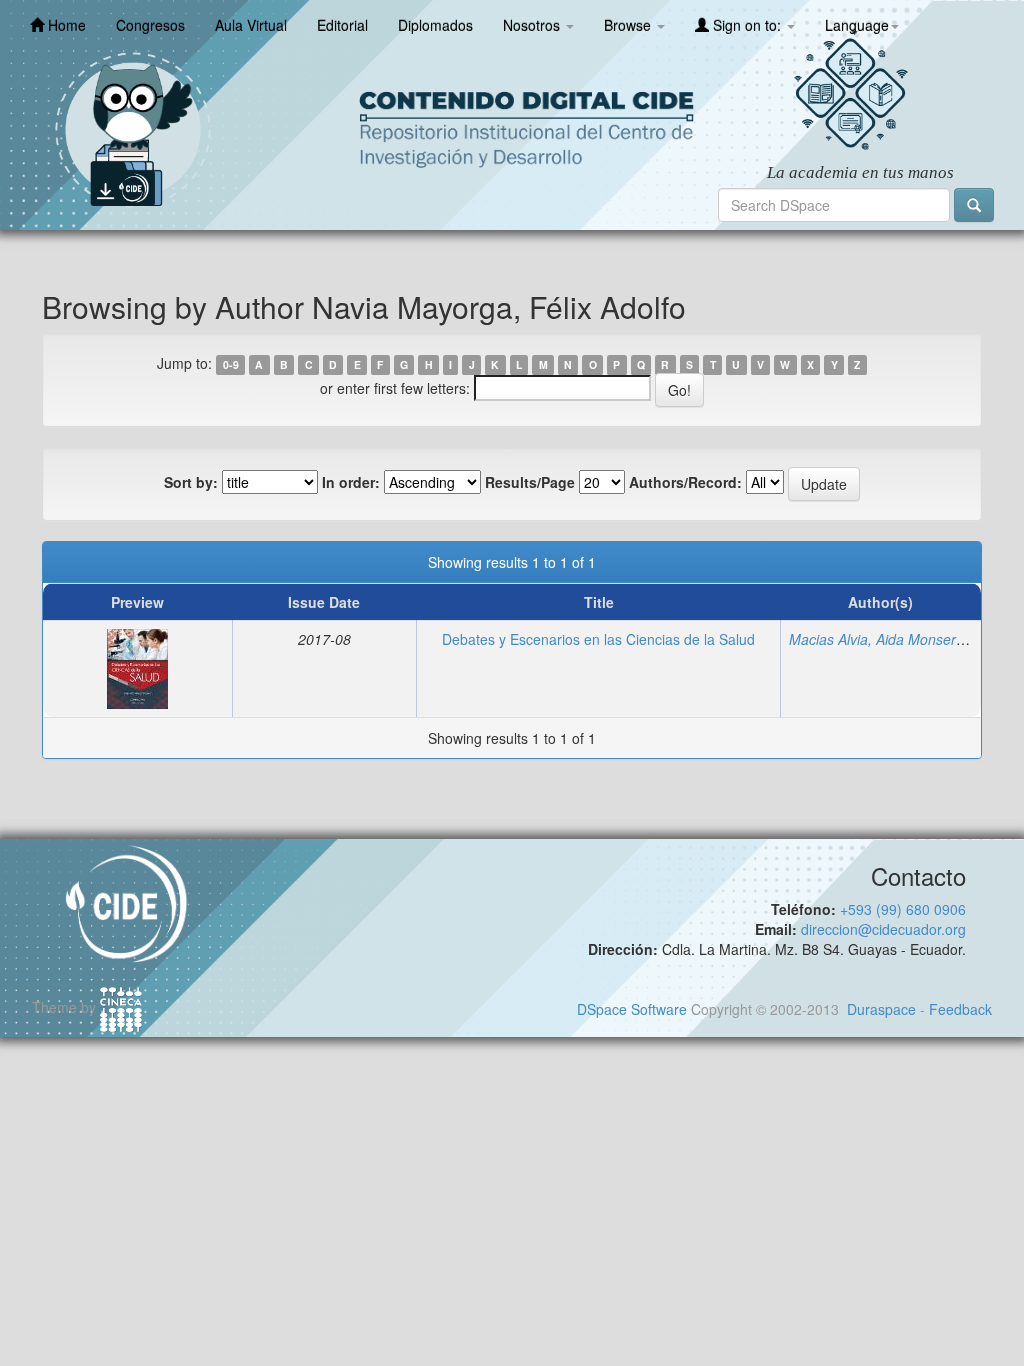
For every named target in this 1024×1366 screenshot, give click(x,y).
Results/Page (530, 482)
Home (65, 25)
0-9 (231, 364)
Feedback (960, 1009)
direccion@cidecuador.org (883, 929)
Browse (629, 25)
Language (857, 25)
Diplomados (435, 25)
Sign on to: (747, 25)
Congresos (150, 25)
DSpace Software (632, 1009)
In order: (351, 482)
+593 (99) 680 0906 (903, 909)
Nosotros (533, 25)
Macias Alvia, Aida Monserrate (885, 639)
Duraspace (881, 1009)
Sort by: (191, 482)
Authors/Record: (685, 482)
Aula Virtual (251, 25)
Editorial (342, 25)
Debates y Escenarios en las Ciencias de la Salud (598, 639)
